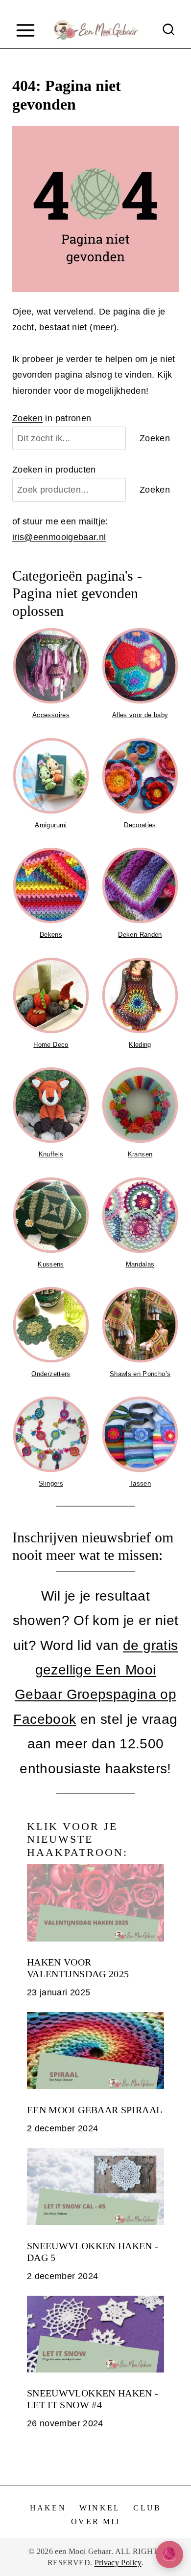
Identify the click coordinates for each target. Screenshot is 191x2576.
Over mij (95, 2521)
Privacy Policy (118, 2563)
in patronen (52, 418)
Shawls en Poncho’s (140, 1374)
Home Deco (51, 1045)
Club (147, 2508)
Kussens (51, 1264)
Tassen (140, 1483)
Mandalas (140, 1264)
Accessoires (51, 715)
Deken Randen (140, 935)
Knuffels (51, 1154)
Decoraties (140, 825)
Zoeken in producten (54, 470)
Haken (48, 2508)
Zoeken (27, 418)
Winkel (100, 2508)
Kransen (140, 1154)
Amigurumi (51, 825)
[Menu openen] (25, 30)
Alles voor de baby (140, 715)
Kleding (140, 1045)
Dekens (51, 935)
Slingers (51, 1483)
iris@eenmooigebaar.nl (59, 537)
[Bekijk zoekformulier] (168, 30)
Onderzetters (51, 1374)
